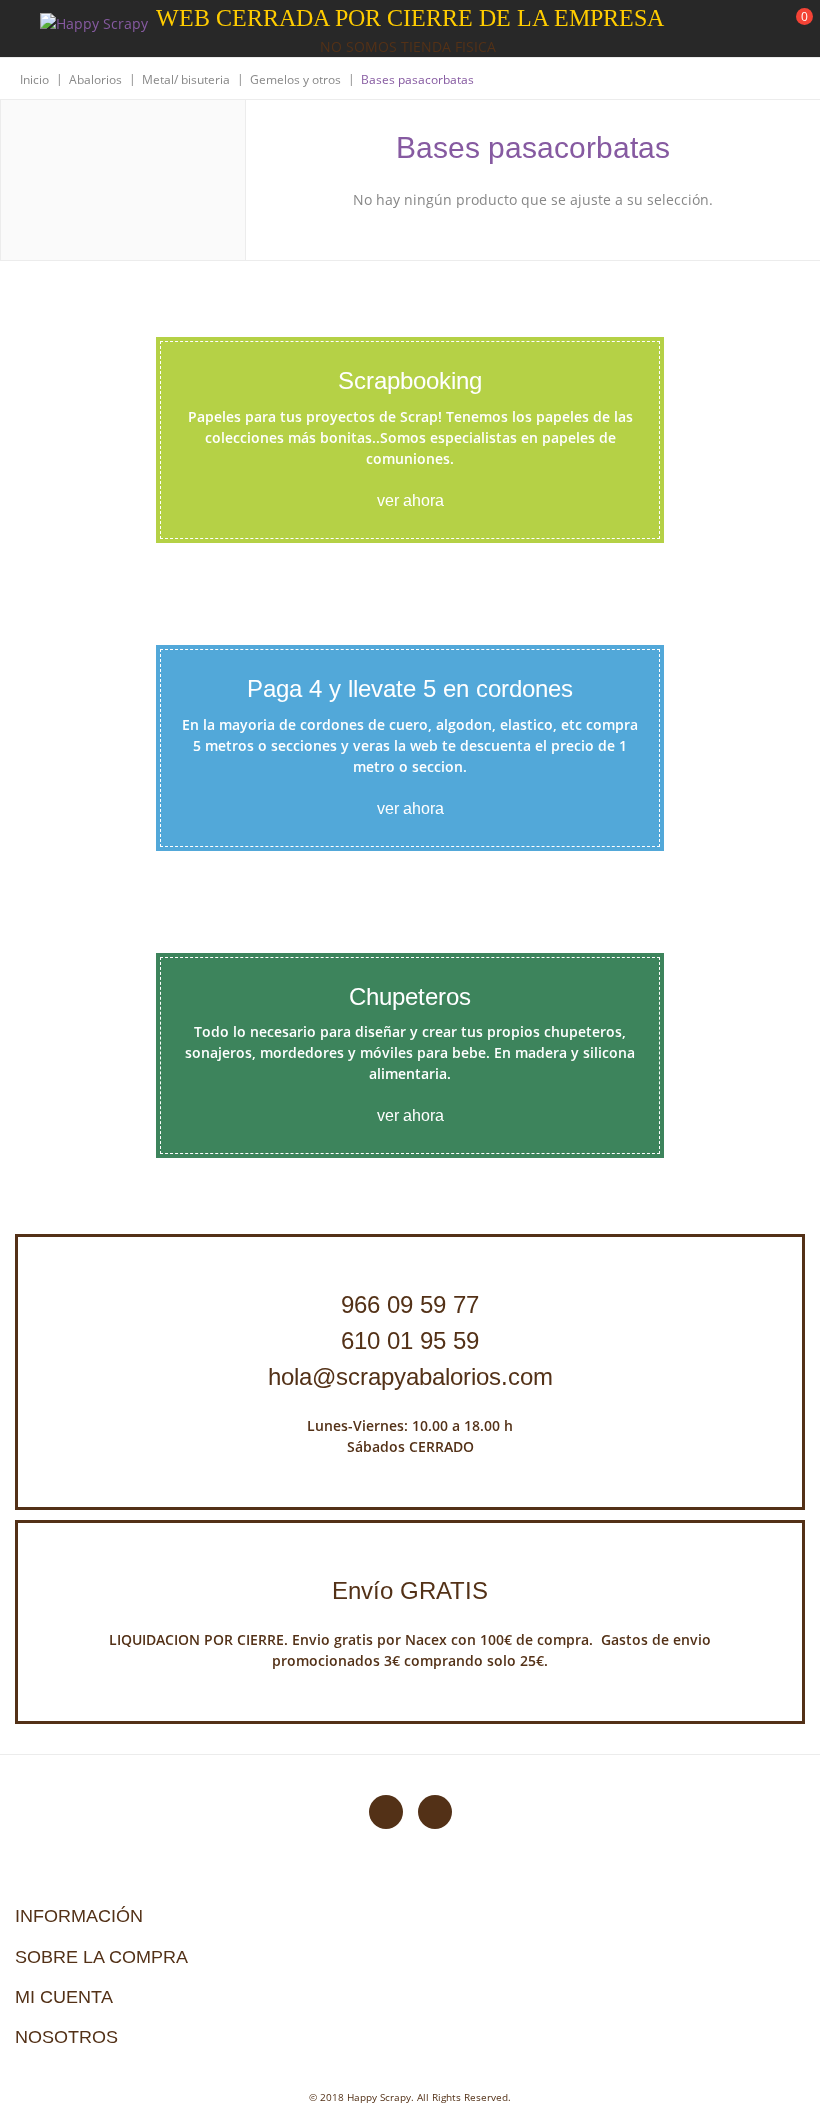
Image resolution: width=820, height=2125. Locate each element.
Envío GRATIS (410, 1590)
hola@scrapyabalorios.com (410, 1376)
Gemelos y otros (295, 79)
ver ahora (410, 500)
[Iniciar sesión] (729, 29)
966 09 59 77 (410, 1304)
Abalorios (95, 79)
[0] (792, 30)
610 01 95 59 (410, 1340)
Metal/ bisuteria (186, 79)
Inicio (34, 79)
